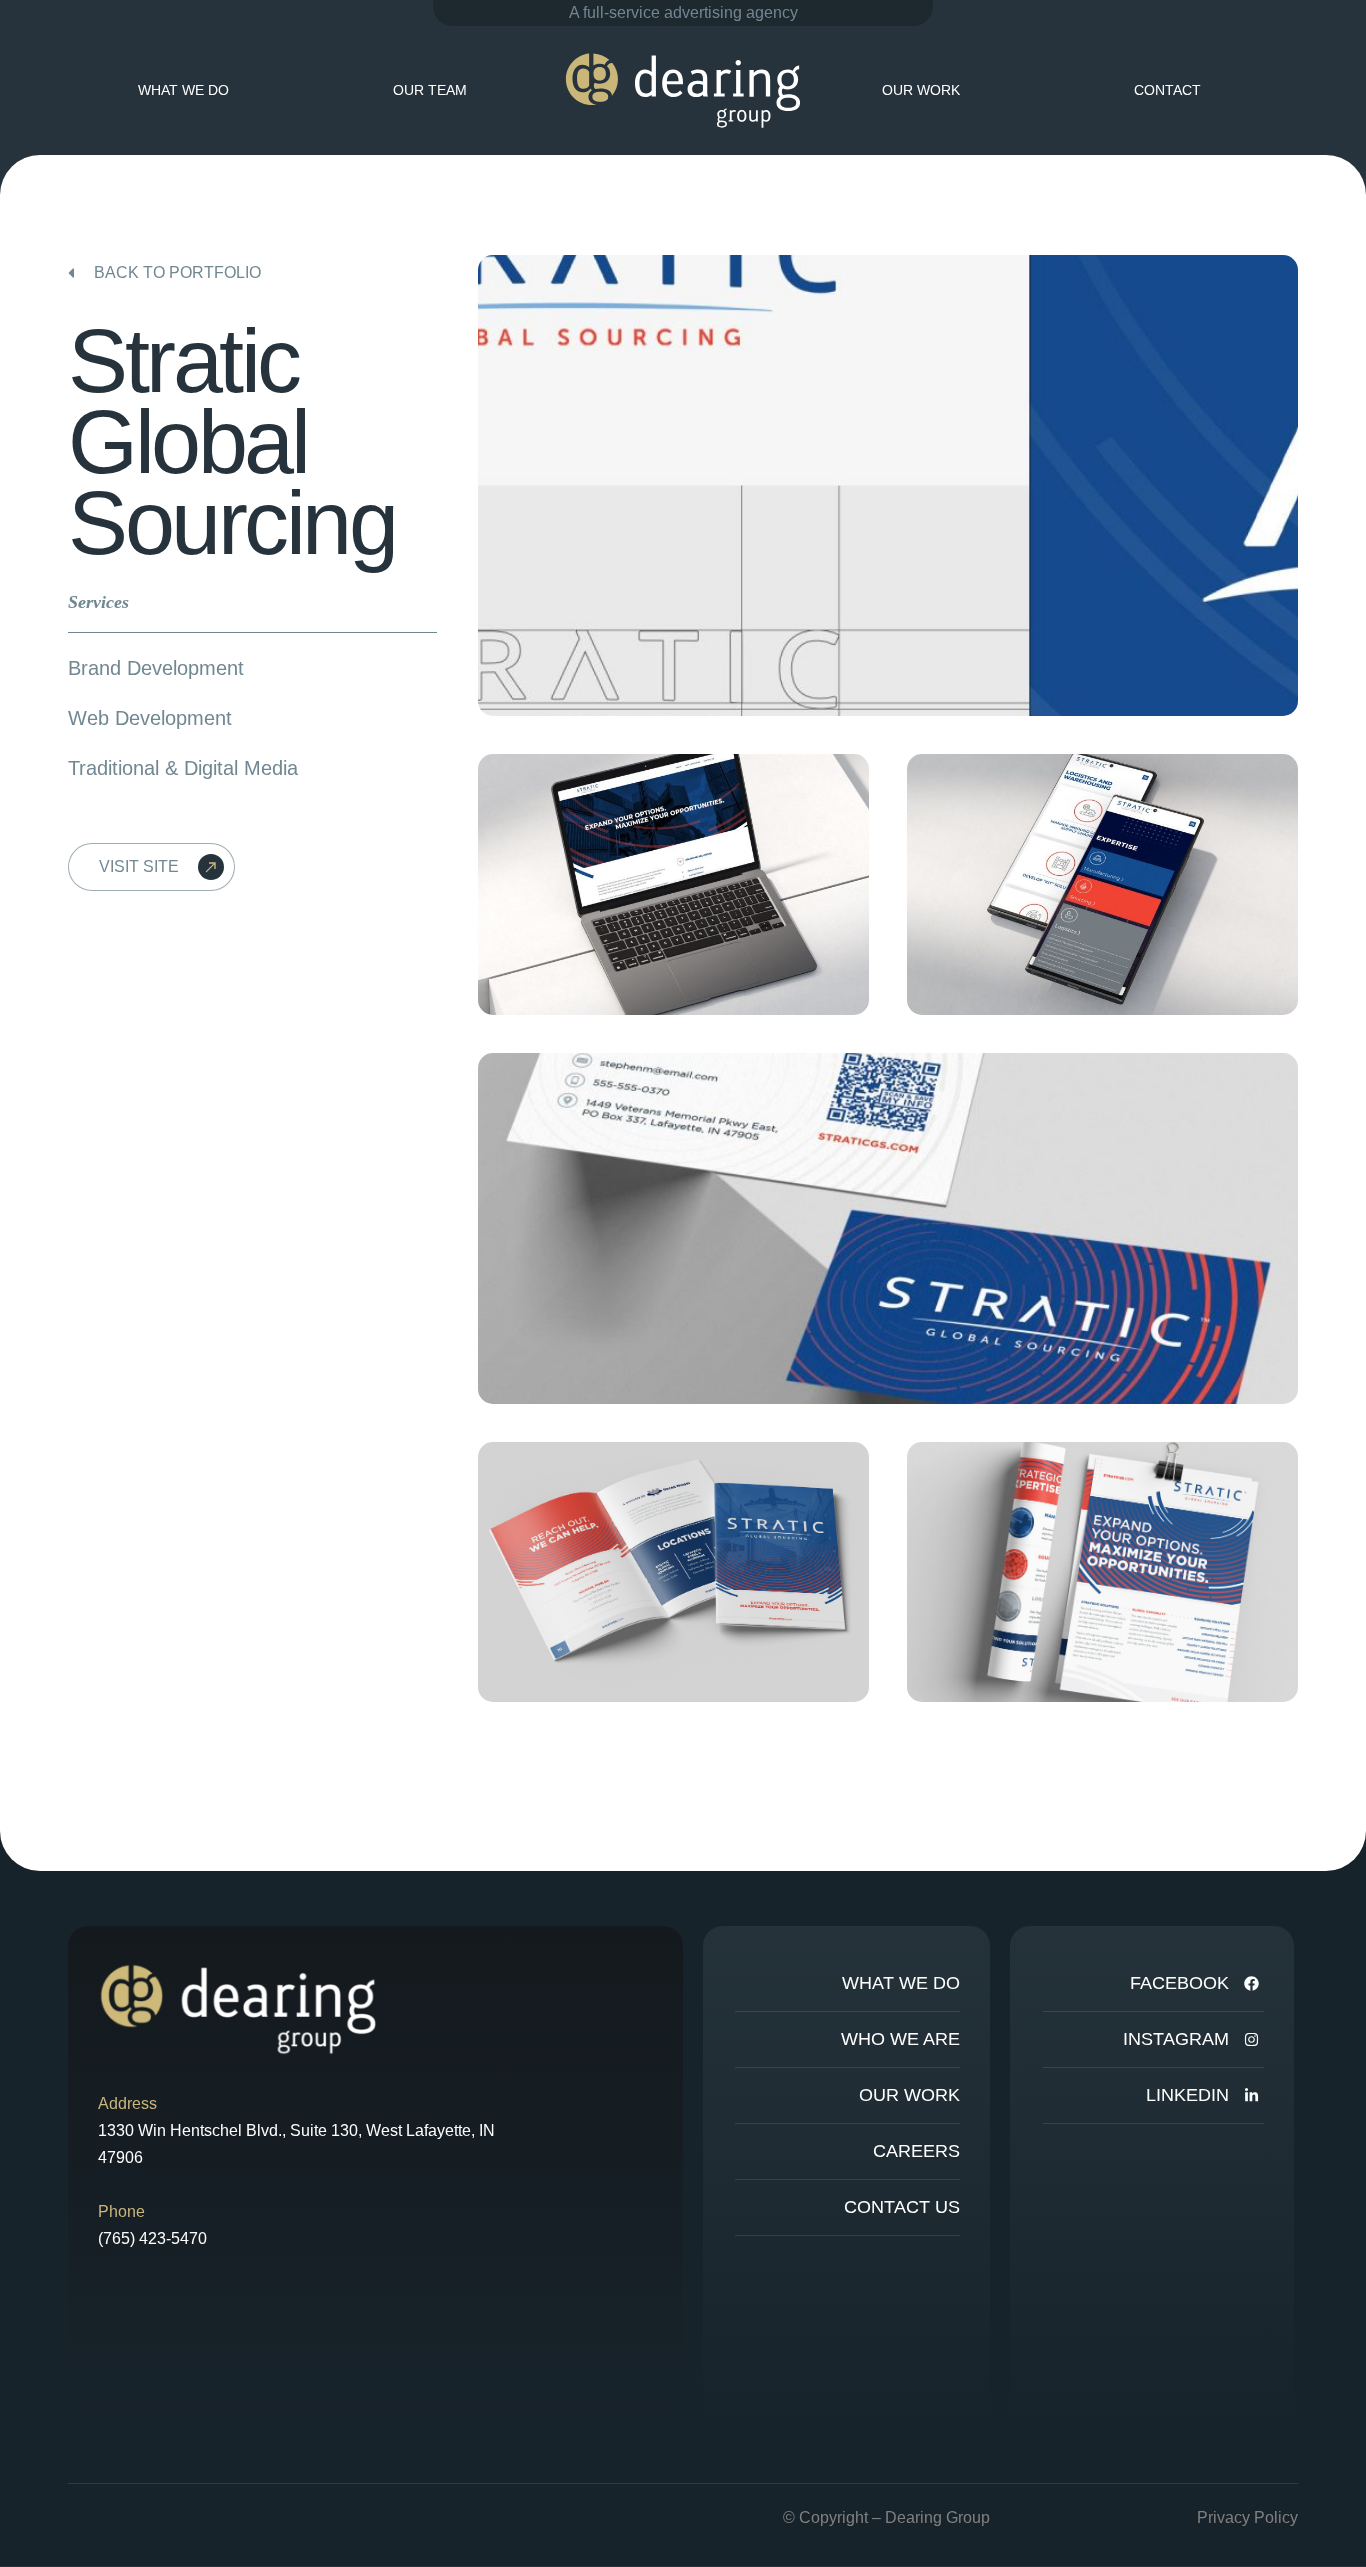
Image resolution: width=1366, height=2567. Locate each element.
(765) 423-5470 (152, 2238)
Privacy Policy (1247, 2517)
